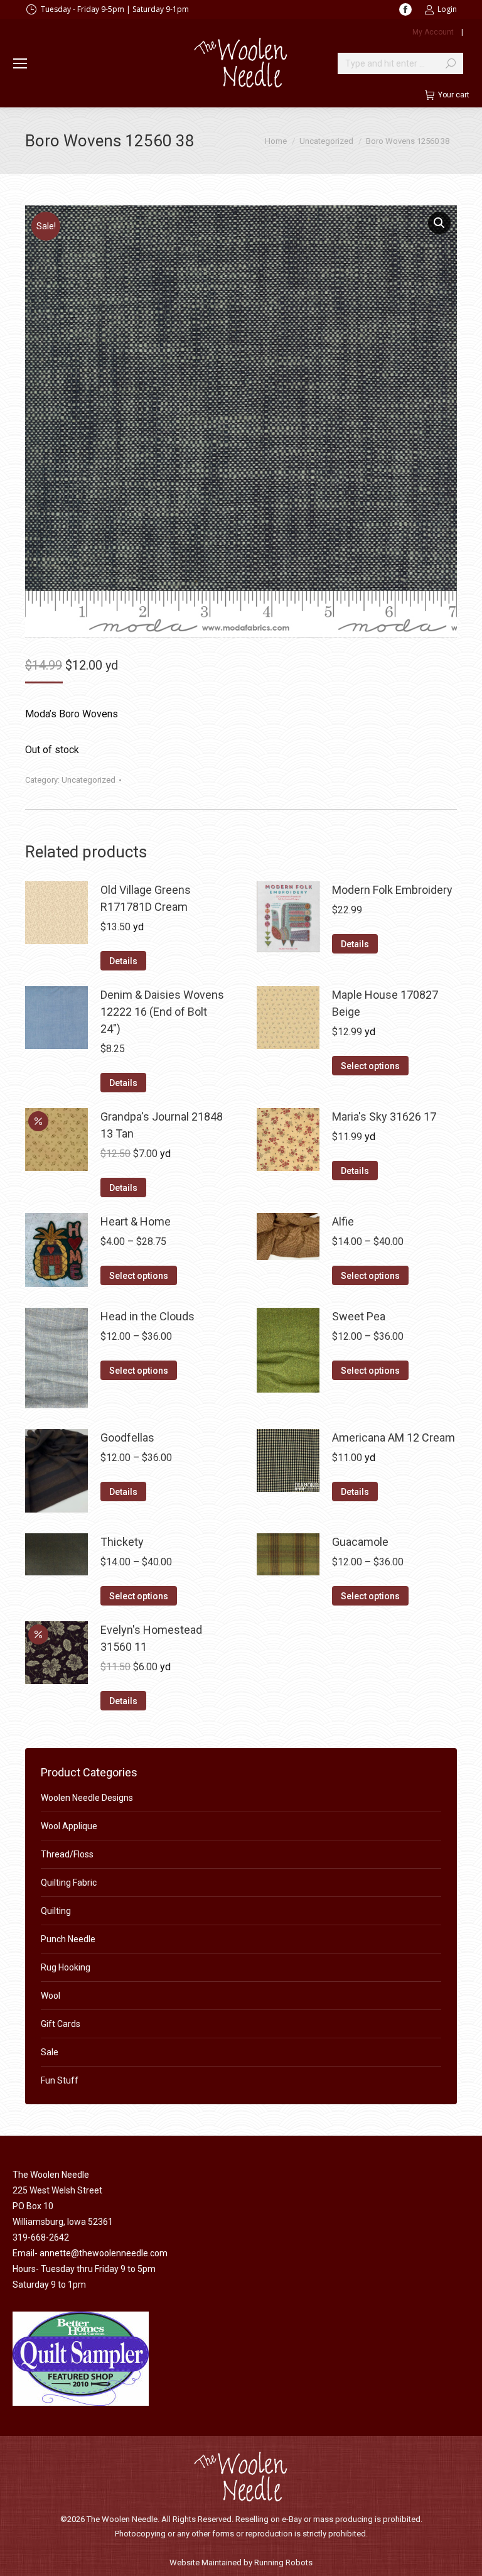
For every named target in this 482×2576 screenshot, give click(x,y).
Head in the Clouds (147, 1316)
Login (447, 9)
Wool (51, 1996)
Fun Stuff (60, 2080)
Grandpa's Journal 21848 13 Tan (162, 1125)
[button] (439, 223)
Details (123, 961)
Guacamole (360, 1542)
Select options (370, 1066)
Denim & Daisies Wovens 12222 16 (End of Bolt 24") (162, 1012)
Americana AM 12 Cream (394, 1437)
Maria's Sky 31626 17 (384, 1117)
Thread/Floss (67, 1854)
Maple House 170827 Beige (385, 1003)
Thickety (122, 1542)
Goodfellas (127, 1437)
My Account (433, 32)
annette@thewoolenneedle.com (104, 2253)
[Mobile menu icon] (20, 63)
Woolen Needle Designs (87, 1798)
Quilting (56, 1911)
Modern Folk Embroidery (392, 890)
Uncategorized (88, 780)
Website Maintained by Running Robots (241, 2562)
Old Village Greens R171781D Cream (146, 898)
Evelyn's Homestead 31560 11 (151, 1638)
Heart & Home (136, 1221)
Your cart (454, 95)
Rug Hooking (66, 1967)
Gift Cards (61, 2024)
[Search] (451, 63)
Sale (50, 2052)
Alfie (343, 1221)
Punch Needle (68, 1939)
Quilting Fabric (69, 1883)
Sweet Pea (359, 1316)
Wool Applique (69, 1826)
